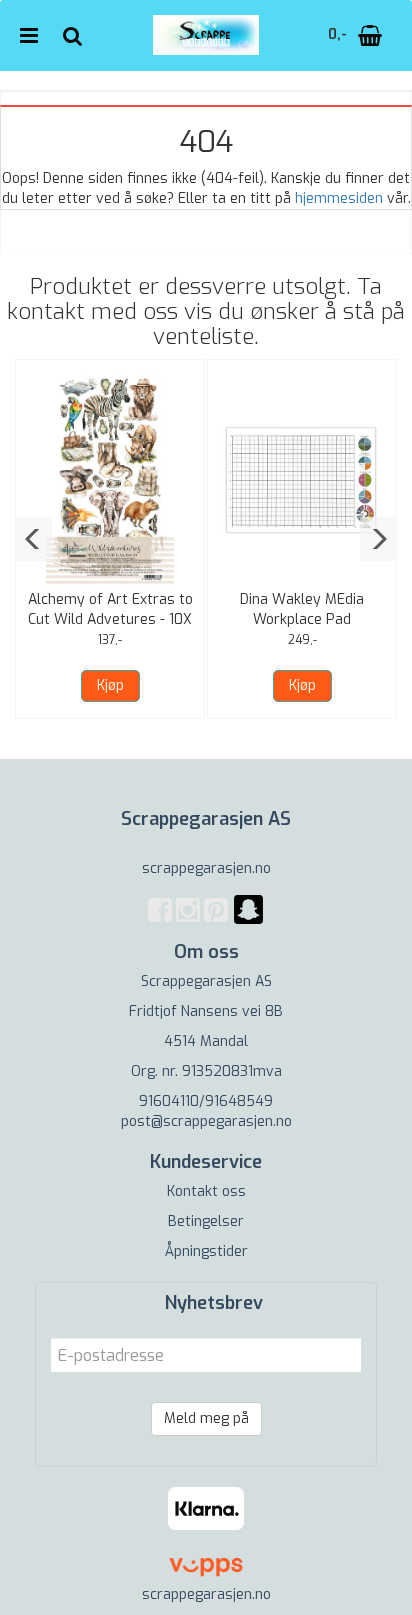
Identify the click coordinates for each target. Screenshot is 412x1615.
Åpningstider (206, 1251)
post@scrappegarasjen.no (206, 1121)
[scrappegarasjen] (248, 921)
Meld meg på (206, 1418)
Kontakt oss (206, 1191)
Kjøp (110, 685)
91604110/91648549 (206, 1101)
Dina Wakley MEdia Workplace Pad (302, 609)
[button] (33, 539)
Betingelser (206, 1221)
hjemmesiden (339, 198)
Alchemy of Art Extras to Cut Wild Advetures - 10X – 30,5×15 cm (110, 619)
